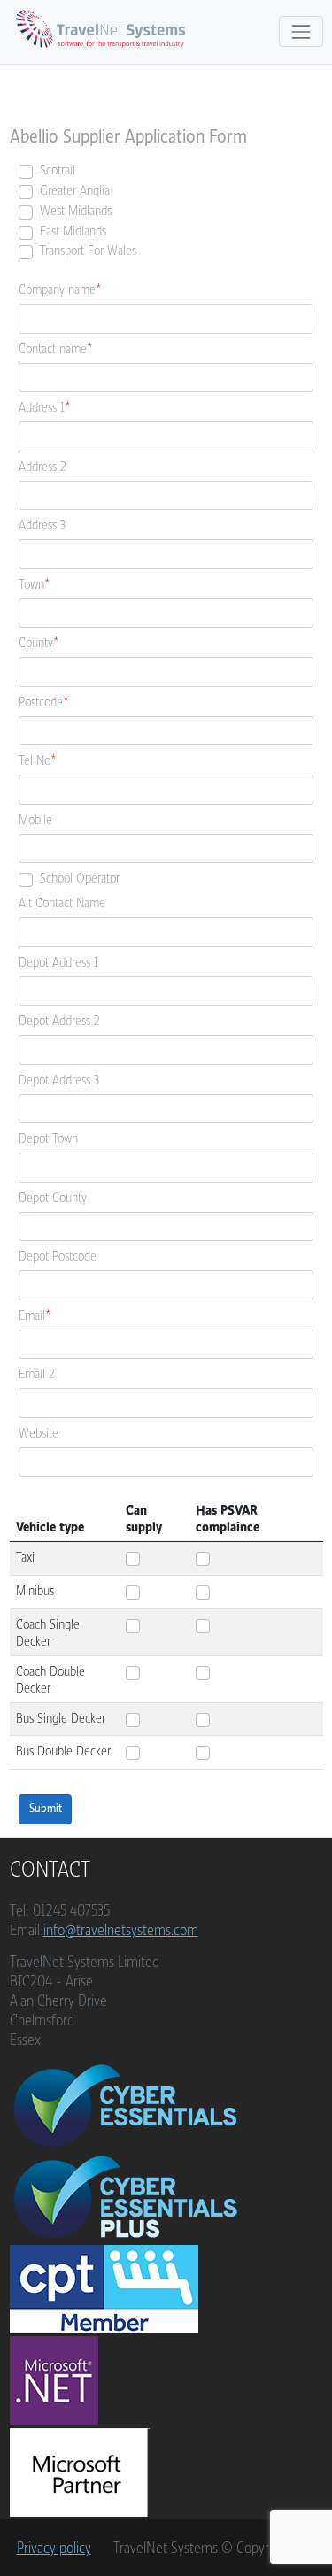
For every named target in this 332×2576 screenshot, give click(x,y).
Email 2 (37, 1373)
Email (32, 1315)
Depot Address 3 (59, 1080)
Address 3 (42, 524)
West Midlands (76, 210)
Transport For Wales (88, 250)
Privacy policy (54, 2548)
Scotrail (58, 170)
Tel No (35, 760)
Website (39, 1433)
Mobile (35, 819)
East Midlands (73, 231)
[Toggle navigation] (301, 31)
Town (31, 584)
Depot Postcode (58, 1256)
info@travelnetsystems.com (121, 1930)
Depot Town (48, 1138)
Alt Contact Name (62, 902)
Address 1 (42, 407)
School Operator (80, 878)
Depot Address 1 (58, 962)
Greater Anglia (75, 190)
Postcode (41, 702)
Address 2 (42, 466)
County (36, 642)
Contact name (53, 348)
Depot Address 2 (59, 1020)
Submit (46, 1809)
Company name (57, 289)
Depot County (53, 1197)
